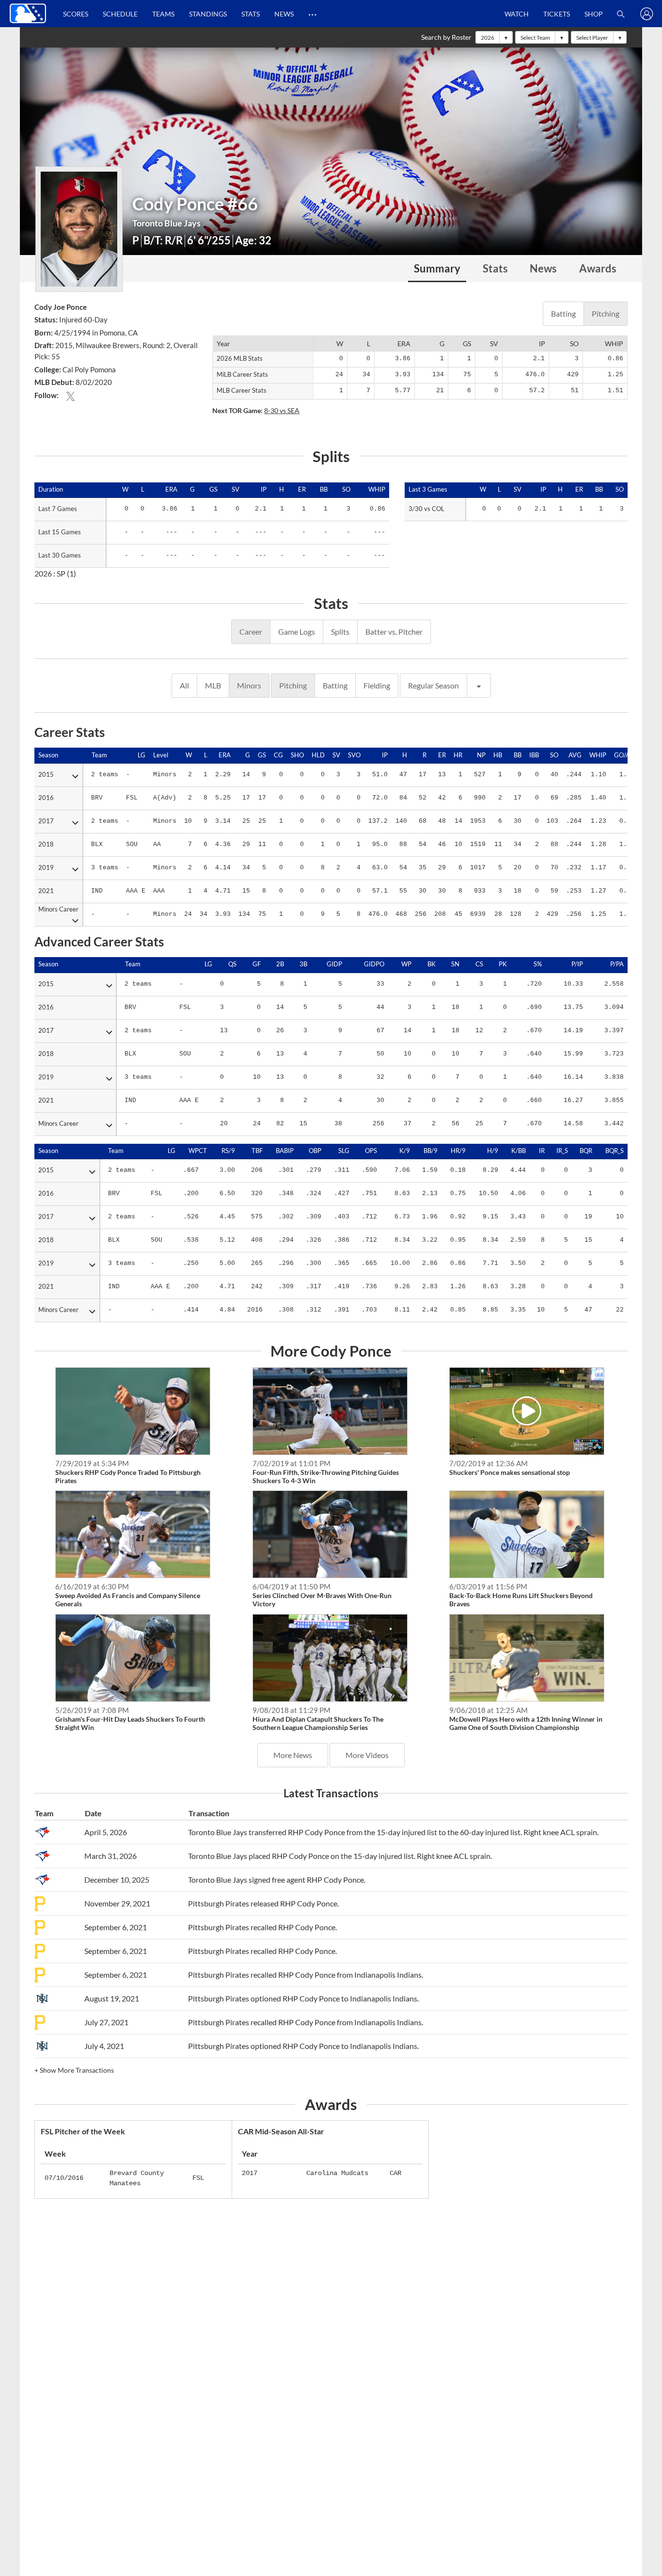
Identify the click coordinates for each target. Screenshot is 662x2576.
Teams (163, 14)
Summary (437, 269)
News (284, 14)
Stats (251, 14)
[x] (71, 395)
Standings (208, 14)
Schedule (120, 14)
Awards (598, 269)
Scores (76, 14)
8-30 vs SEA (282, 410)
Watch (517, 14)
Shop (594, 14)
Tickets (557, 14)
